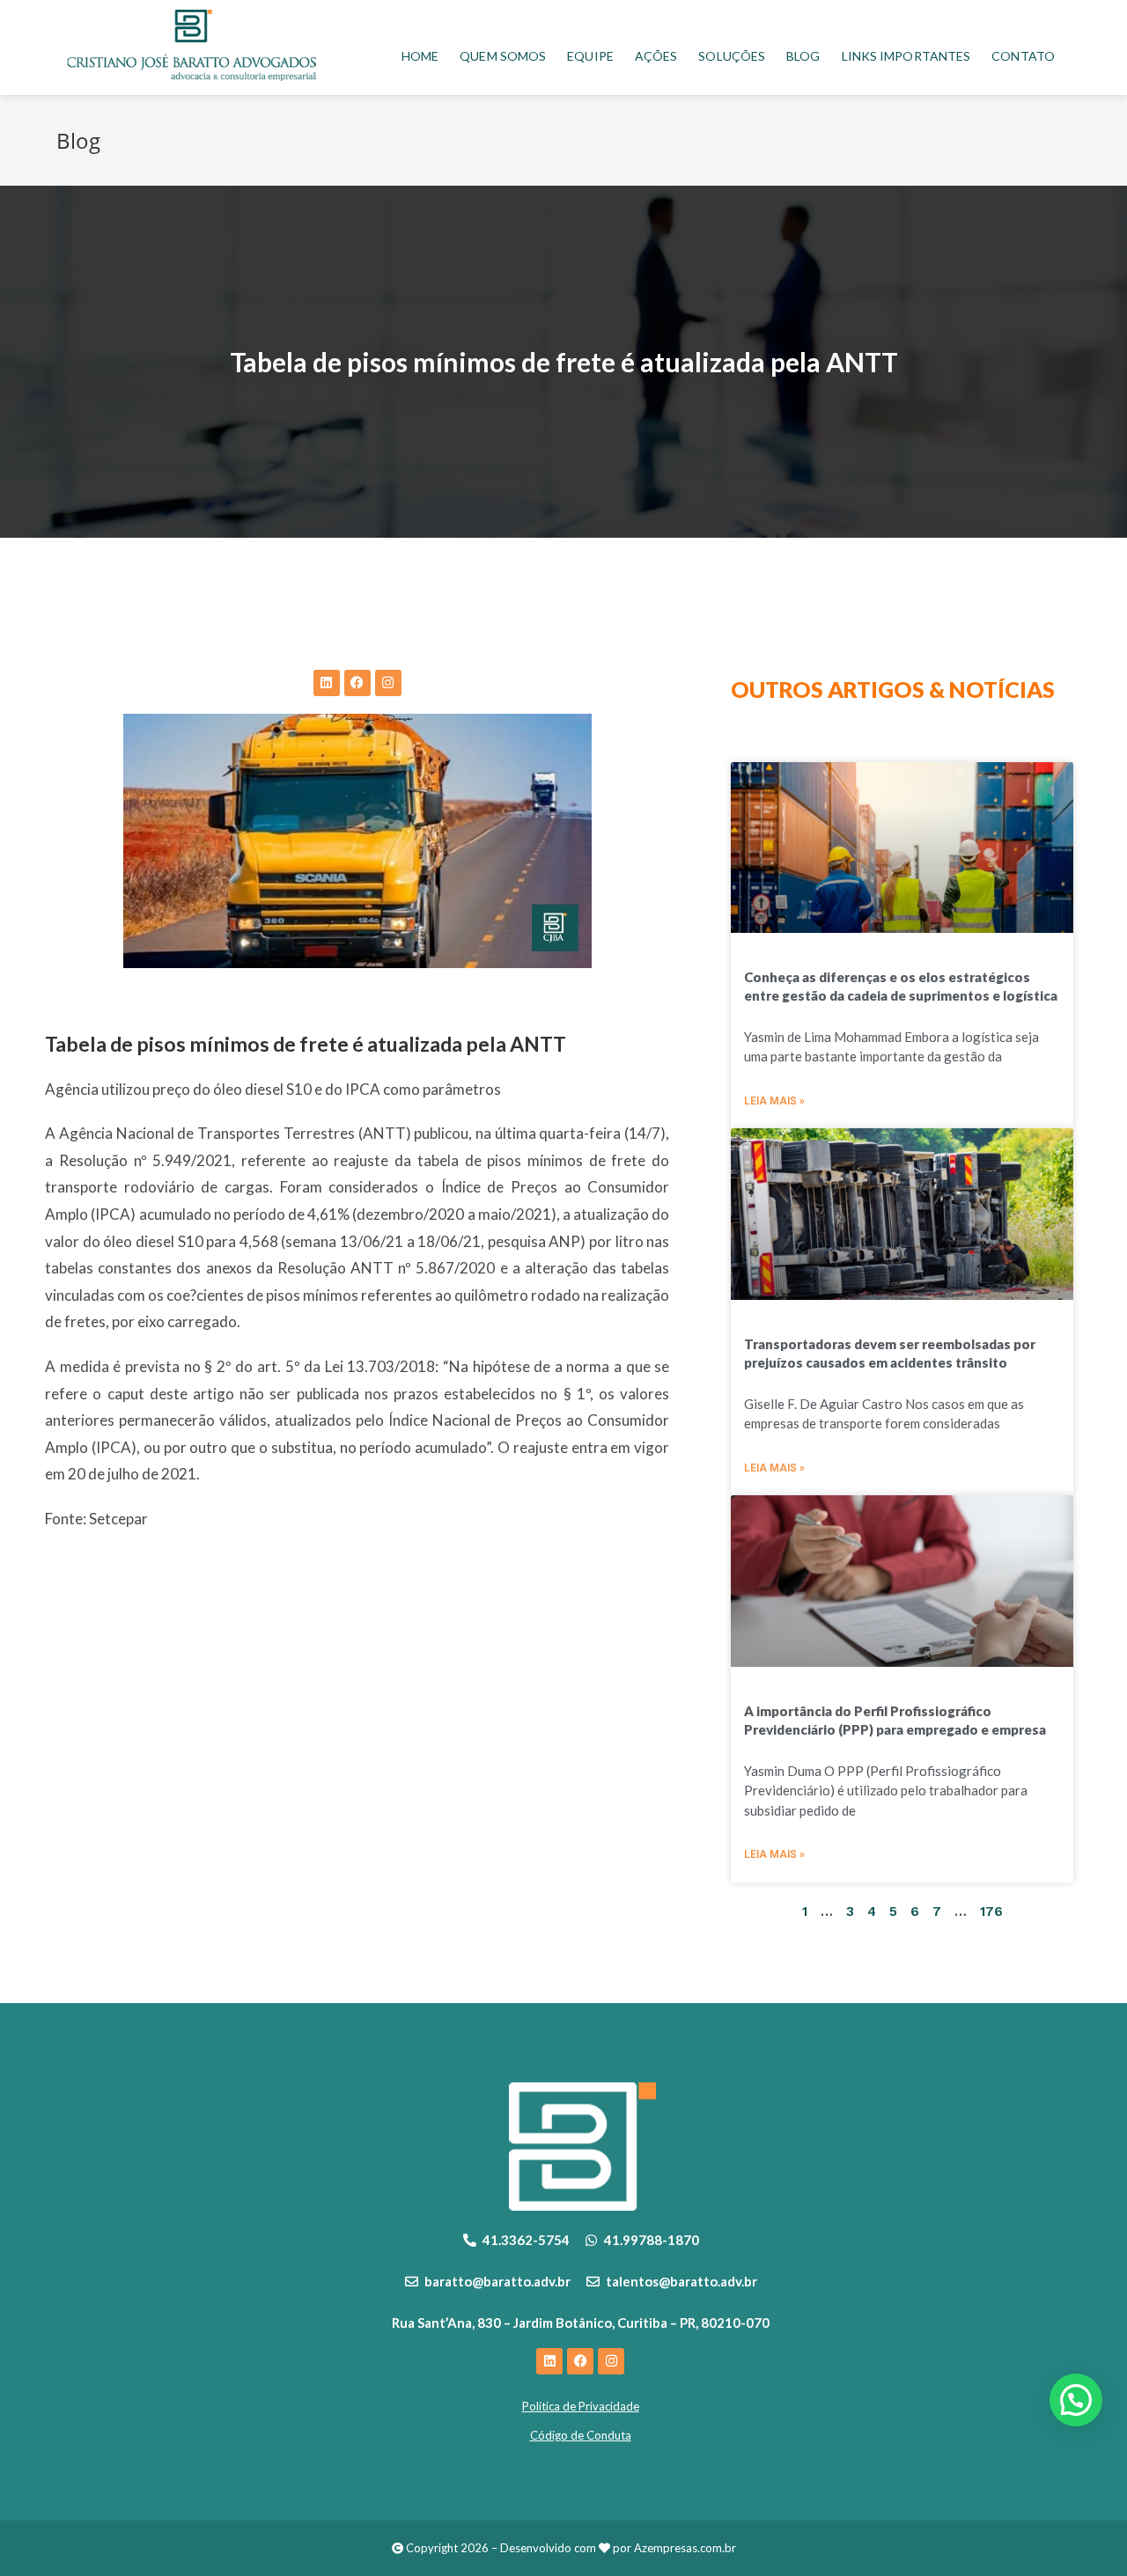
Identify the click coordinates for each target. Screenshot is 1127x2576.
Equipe (590, 56)
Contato (1023, 56)
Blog (803, 56)
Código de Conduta (581, 2435)
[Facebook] (357, 683)
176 (991, 1912)
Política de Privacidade (581, 2406)
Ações (656, 56)
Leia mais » (774, 1101)
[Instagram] (388, 683)
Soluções (732, 56)
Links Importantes (906, 56)
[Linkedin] (327, 683)
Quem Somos (503, 56)
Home (420, 56)
